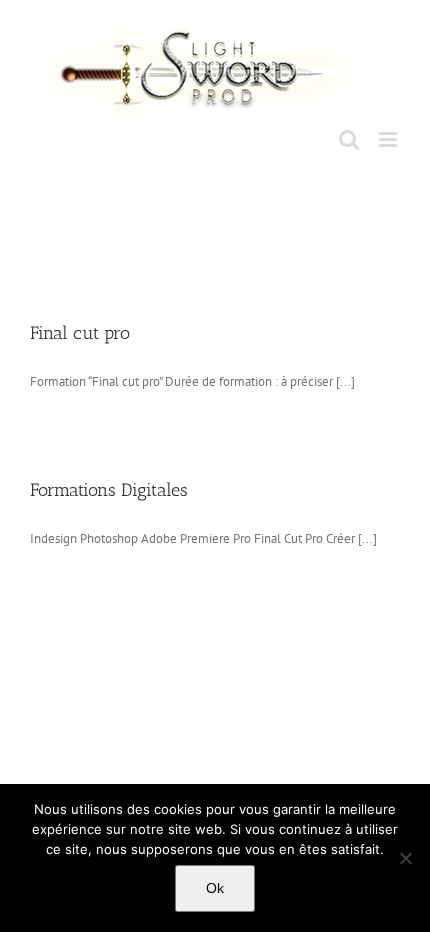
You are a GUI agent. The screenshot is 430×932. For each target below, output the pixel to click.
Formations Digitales (109, 490)
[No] (405, 858)
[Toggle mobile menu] (389, 139)
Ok (215, 888)
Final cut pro (80, 333)
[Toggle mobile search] (349, 139)
